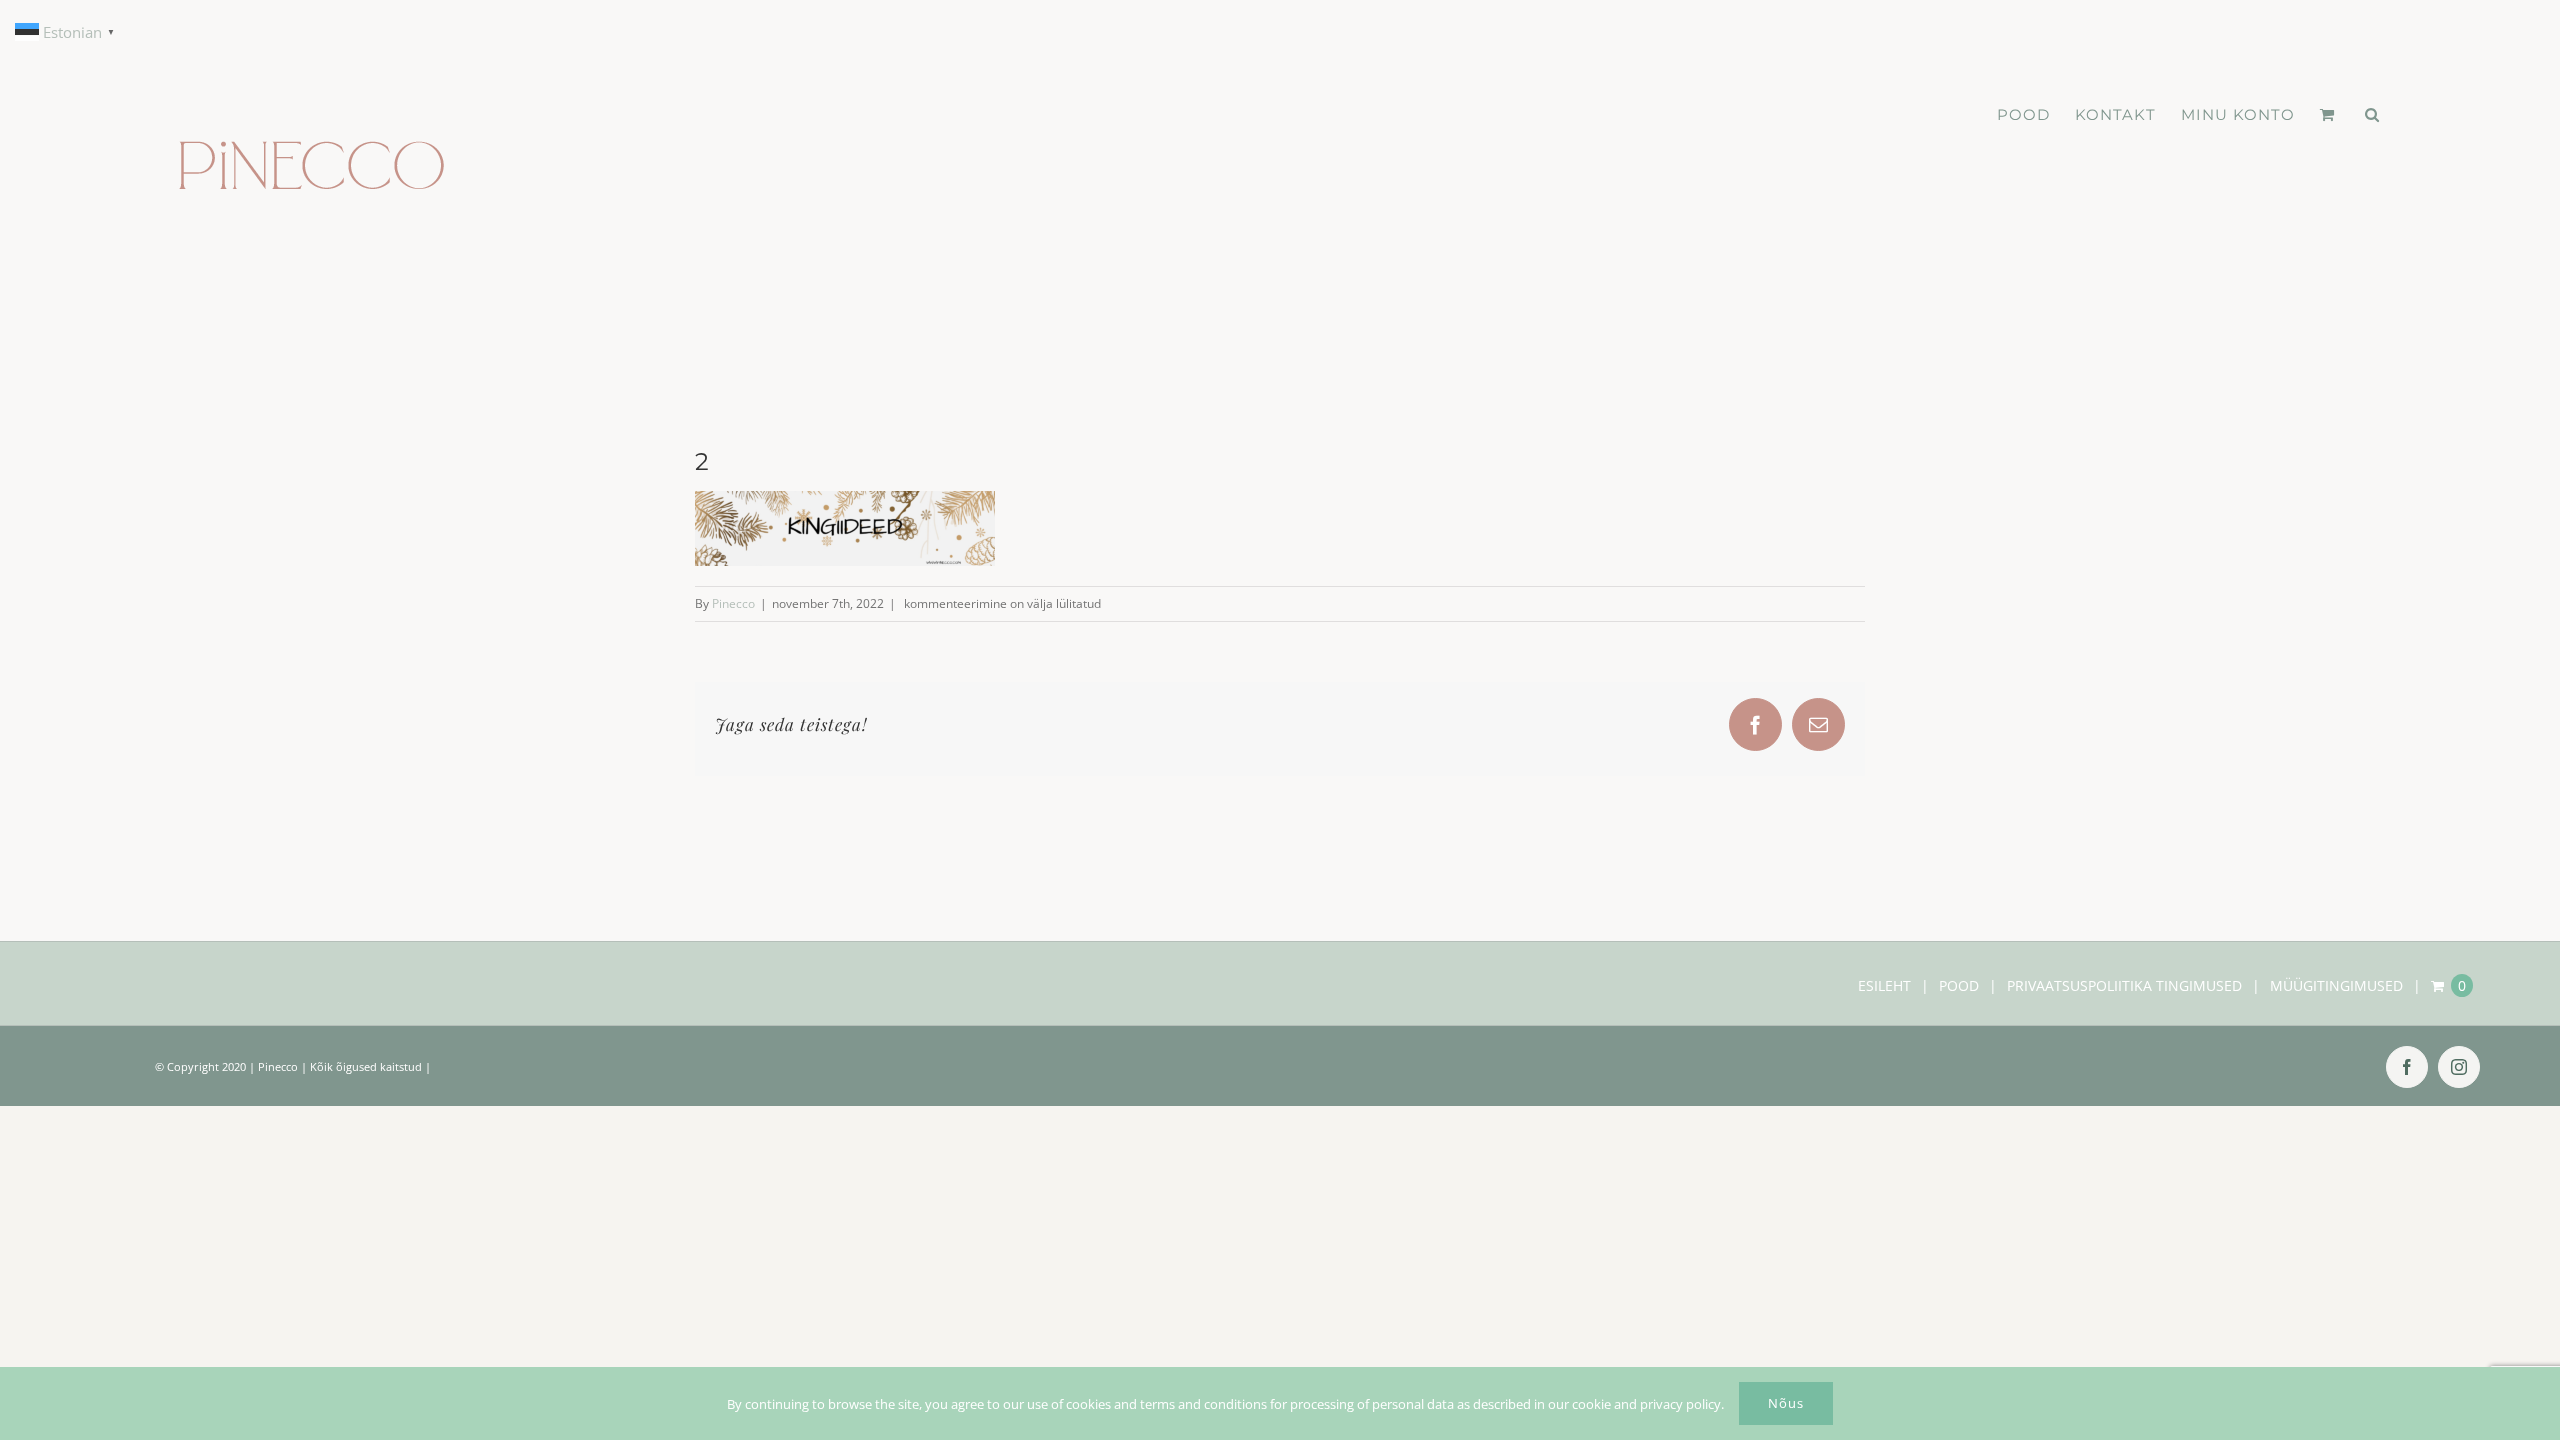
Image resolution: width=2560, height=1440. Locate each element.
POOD (1959, 985)
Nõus (1786, 1403)
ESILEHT (1884, 985)
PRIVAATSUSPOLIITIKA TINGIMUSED (2124, 985)
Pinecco (733, 603)
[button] (2372, 115)
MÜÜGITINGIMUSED (2336, 985)
